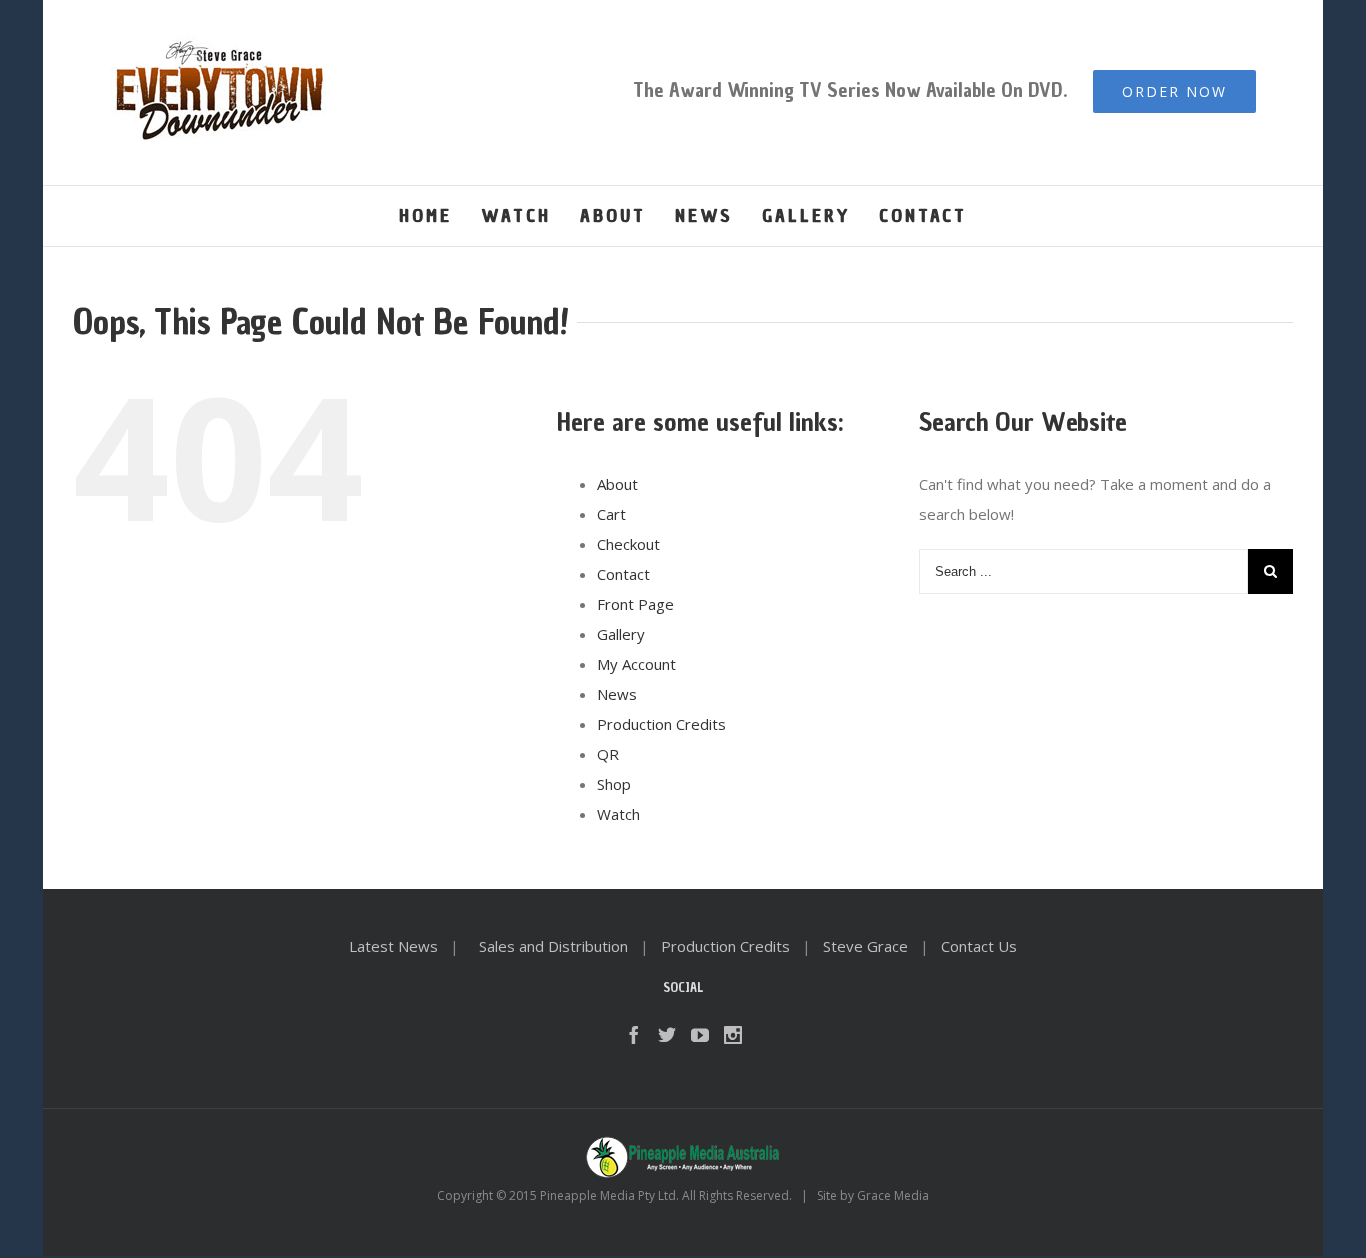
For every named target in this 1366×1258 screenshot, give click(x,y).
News (617, 694)
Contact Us (979, 946)
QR (608, 754)
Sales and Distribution (553, 946)
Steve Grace (865, 946)
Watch (618, 814)
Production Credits (661, 724)
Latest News (393, 946)
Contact (623, 574)
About (617, 484)
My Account (636, 664)
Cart (611, 514)
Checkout (628, 544)
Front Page (635, 604)
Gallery (621, 634)
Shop (614, 784)
